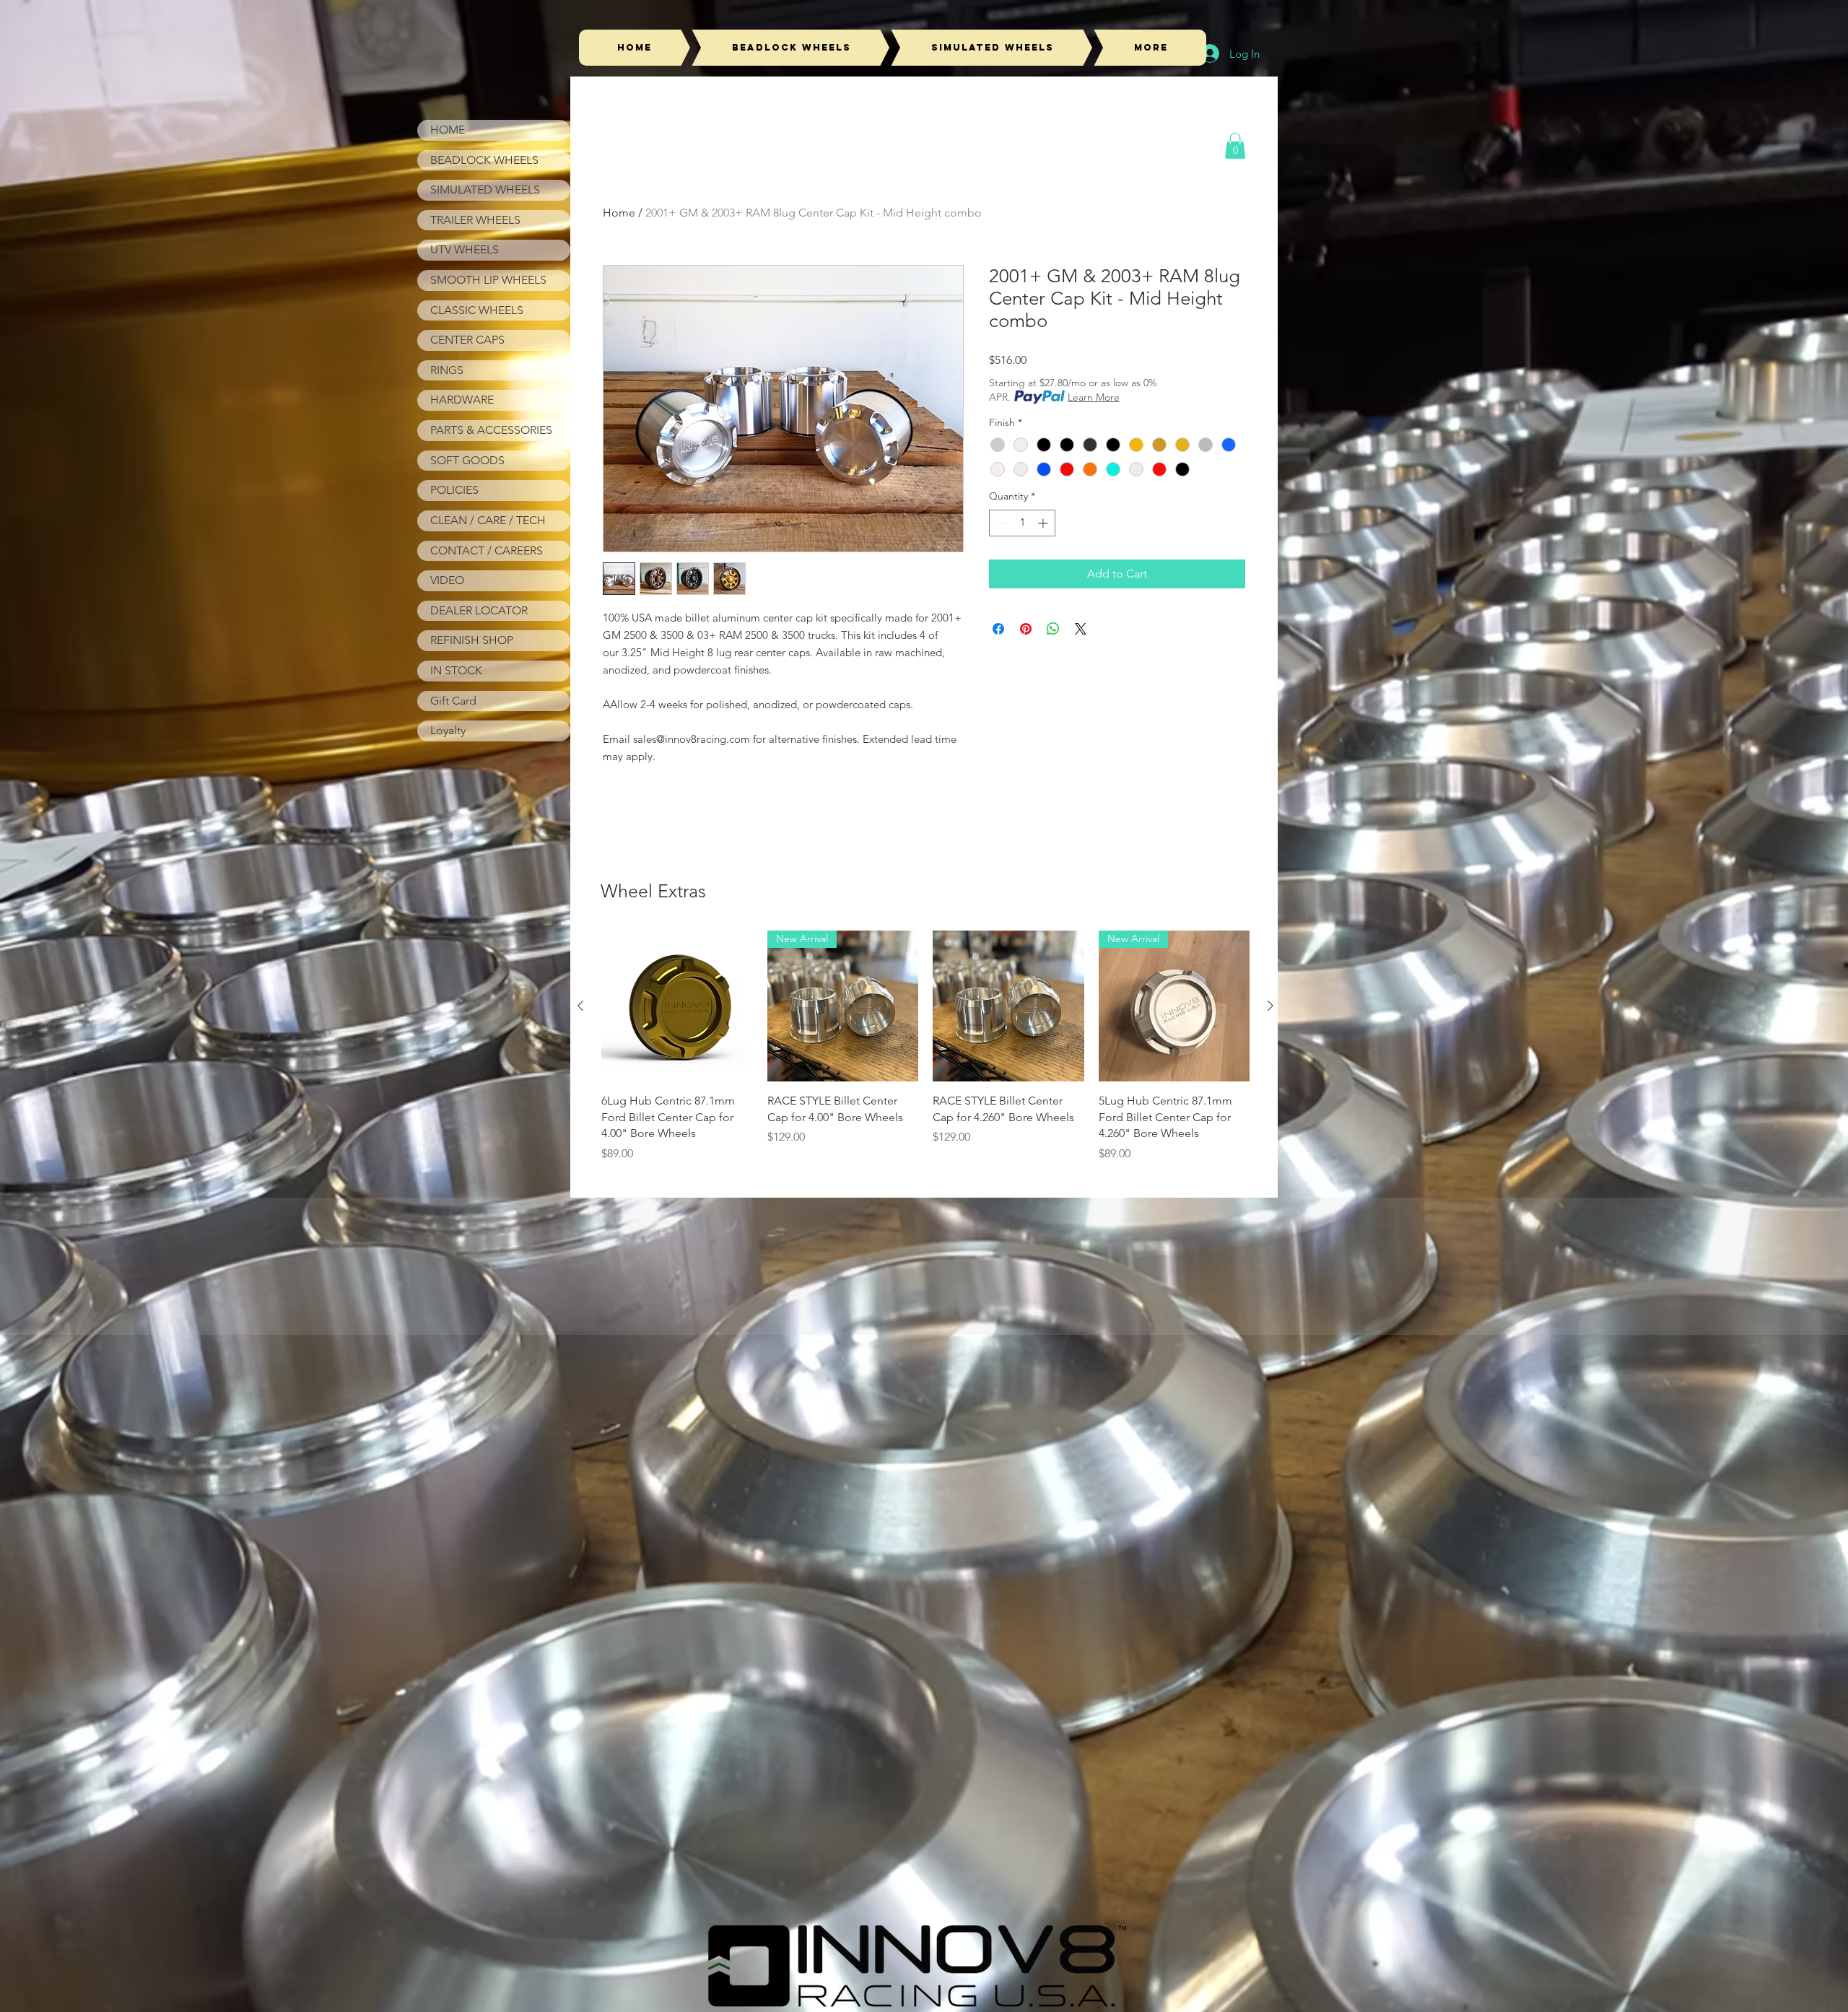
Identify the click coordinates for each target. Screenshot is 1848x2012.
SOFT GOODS (467, 460)
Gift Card (453, 701)
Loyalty (448, 730)
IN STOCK (456, 670)
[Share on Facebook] (998, 629)
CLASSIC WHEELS (477, 310)
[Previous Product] (580, 1006)
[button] (1235, 146)
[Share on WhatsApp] (1053, 629)
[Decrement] (1000, 523)
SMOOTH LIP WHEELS (488, 280)
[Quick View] (677, 1006)
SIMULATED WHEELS (485, 190)
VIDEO (447, 580)
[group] (925, 1046)
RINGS (447, 370)
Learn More (1094, 397)
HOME (448, 130)
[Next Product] (1270, 1006)
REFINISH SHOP (472, 640)
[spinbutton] (1022, 523)
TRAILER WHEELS (475, 220)
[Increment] (1044, 523)
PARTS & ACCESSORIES (491, 430)
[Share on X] (1081, 629)
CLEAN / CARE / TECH (488, 520)
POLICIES (454, 490)
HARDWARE (462, 400)
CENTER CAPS (467, 340)
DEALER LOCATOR (479, 610)
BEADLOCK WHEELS (484, 160)
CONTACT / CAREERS (487, 550)
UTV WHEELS (465, 249)
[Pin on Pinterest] (1026, 629)
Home (619, 213)
